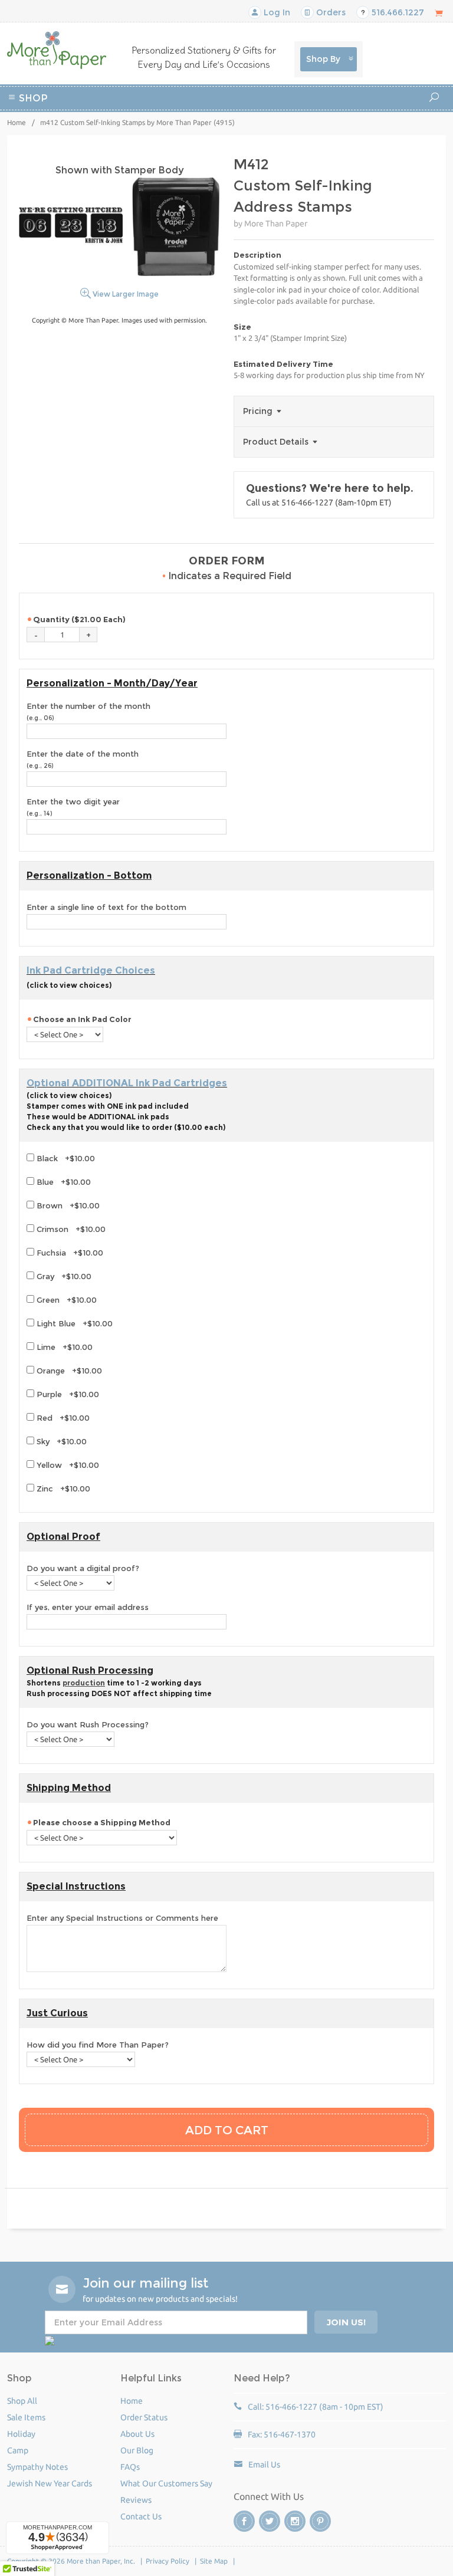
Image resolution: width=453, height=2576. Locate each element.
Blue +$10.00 (63, 1182)
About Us (137, 2434)
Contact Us (141, 2516)
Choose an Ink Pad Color (82, 1019)
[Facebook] (244, 2521)
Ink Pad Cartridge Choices (91, 970)
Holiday (252, 129)
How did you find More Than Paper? (98, 2045)
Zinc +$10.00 (62, 1489)
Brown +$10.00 (67, 1205)
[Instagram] (295, 2521)
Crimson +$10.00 (70, 1229)
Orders (330, 12)
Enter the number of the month (88, 712)
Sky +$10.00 (60, 1441)
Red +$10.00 (62, 1418)
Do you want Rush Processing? (88, 1724)
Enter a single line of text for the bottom (106, 907)
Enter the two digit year (73, 807)
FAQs (130, 2467)
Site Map (214, 2561)
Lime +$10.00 (63, 1347)
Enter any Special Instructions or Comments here (122, 1918)
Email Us (264, 2465)
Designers (296, 129)
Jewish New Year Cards (50, 2483)
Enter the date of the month (83, 760)
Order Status (144, 2417)
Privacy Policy (168, 2561)
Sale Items (26, 2417)
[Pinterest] (320, 2521)
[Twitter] (270, 2521)
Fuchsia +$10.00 (69, 1253)
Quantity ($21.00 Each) (79, 619)
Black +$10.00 (65, 1158)
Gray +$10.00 (63, 1276)
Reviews (136, 2500)
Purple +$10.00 (67, 1394)
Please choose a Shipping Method (103, 1822)
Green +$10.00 (65, 1300)
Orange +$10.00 (68, 1371)
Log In (276, 12)
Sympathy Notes (37, 2467)
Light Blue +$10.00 (73, 1323)
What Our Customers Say (166, 2483)
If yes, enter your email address (88, 1607)
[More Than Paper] (57, 50)
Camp (352, 115)
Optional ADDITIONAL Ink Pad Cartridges (127, 1083)
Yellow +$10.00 (67, 1465)
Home (17, 122)
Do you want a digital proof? (83, 1568)
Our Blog (137, 2450)
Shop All (22, 2401)
